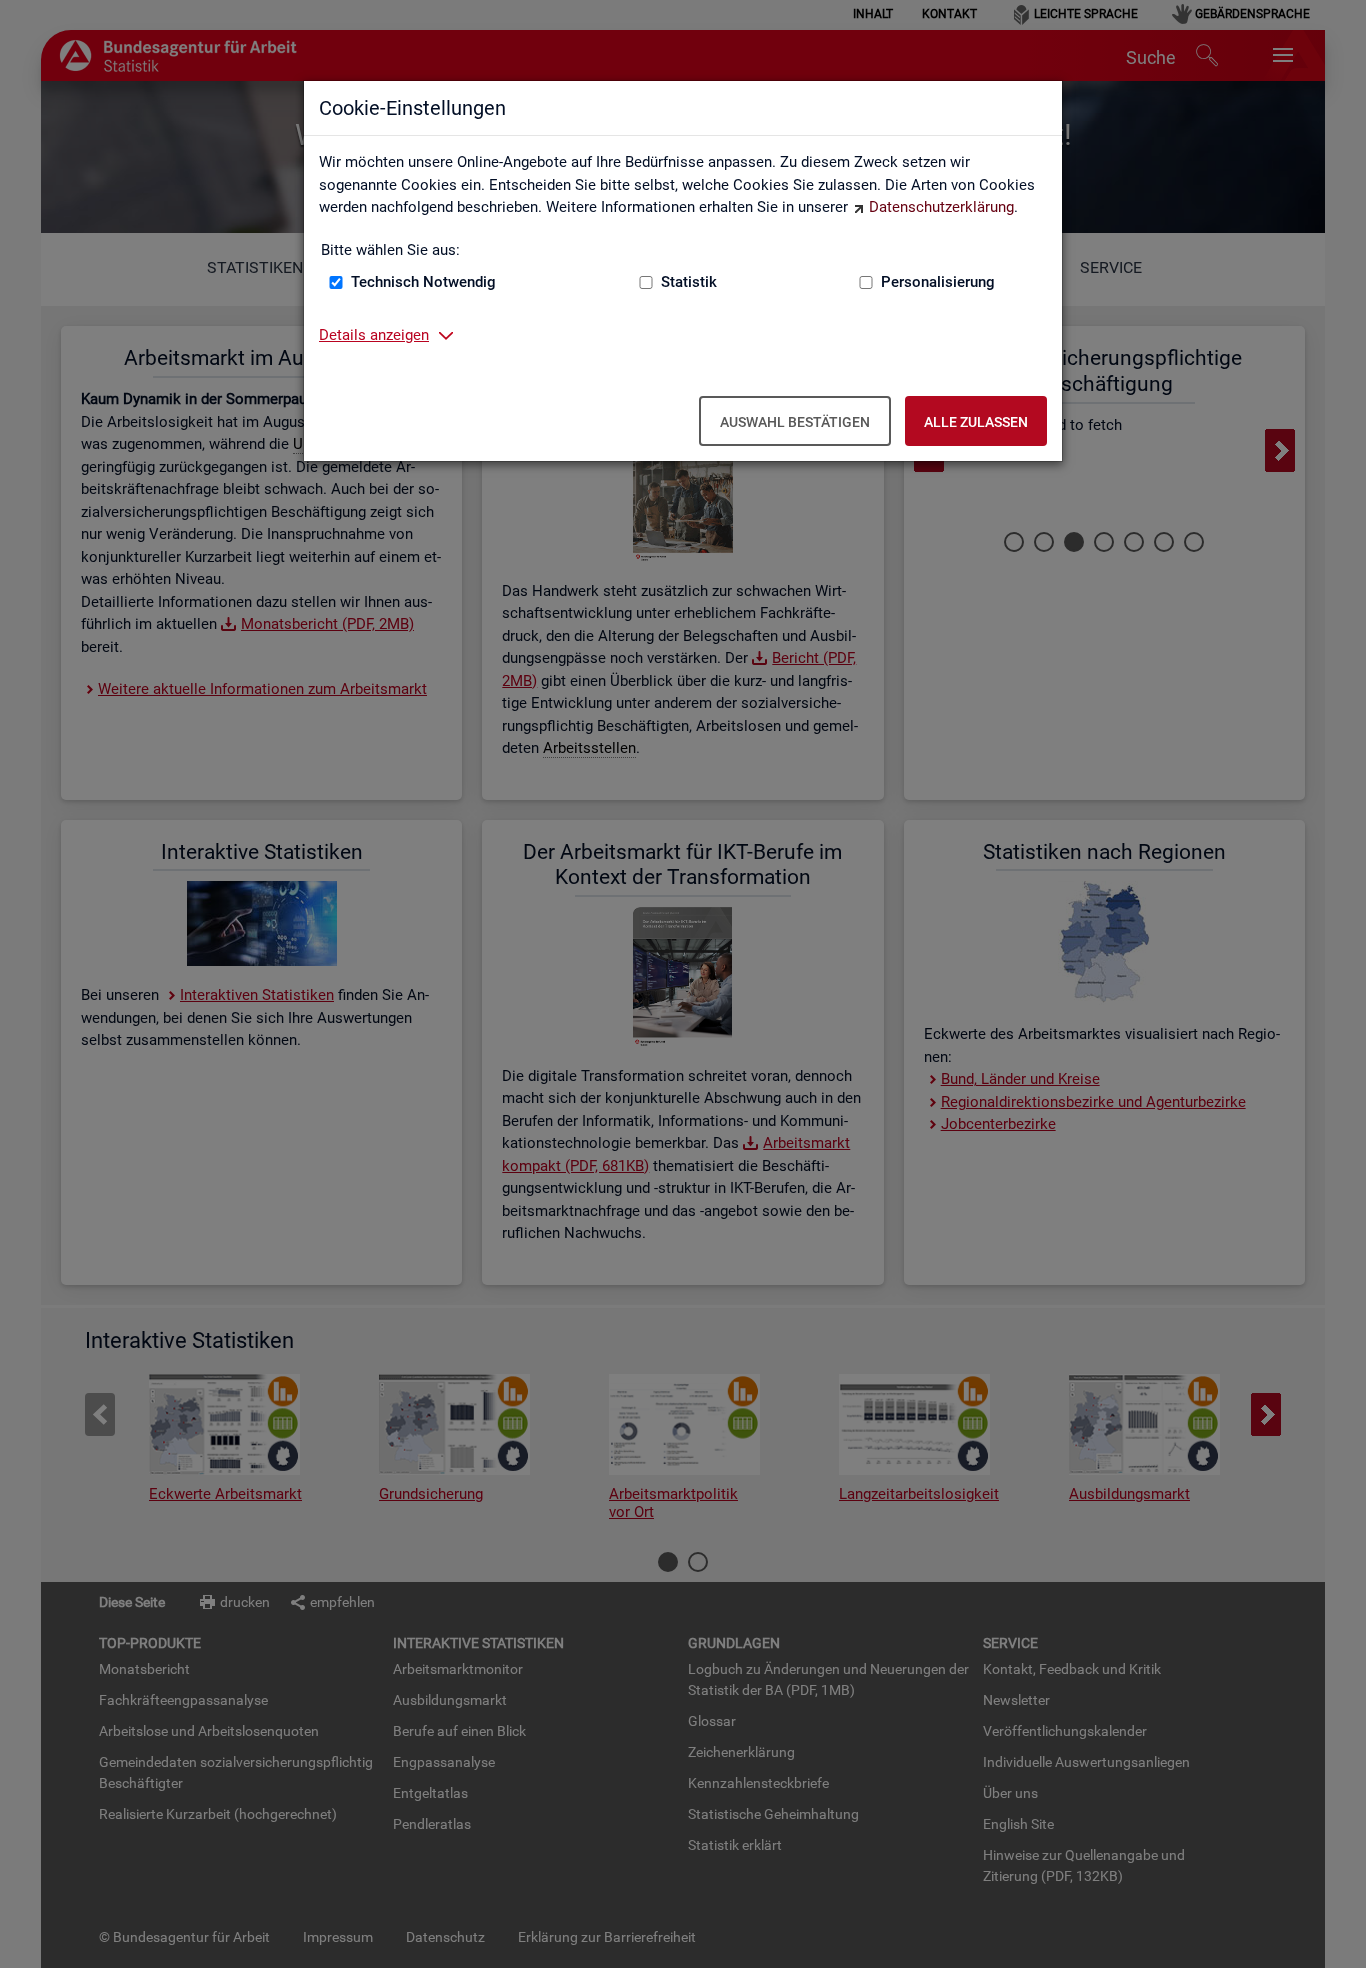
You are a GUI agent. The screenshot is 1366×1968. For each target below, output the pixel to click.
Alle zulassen (976, 422)
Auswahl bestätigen (795, 422)
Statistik (689, 282)
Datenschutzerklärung (941, 207)
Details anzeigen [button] (374, 335)
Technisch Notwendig (423, 282)
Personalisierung (938, 282)
